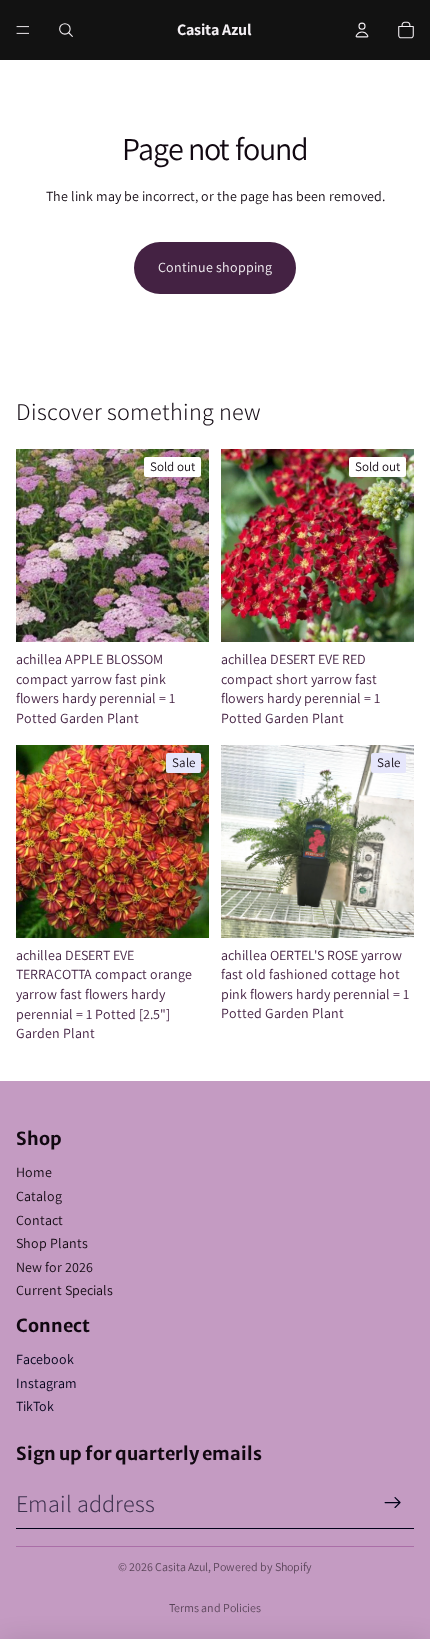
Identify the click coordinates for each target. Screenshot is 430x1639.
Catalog (39, 1196)
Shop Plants (52, 1243)
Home (34, 1172)
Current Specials (64, 1290)
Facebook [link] (45, 1359)
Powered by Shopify (262, 1566)
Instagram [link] (46, 1383)
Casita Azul (181, 1566)
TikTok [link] (35, 1406)
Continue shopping (215, 267)
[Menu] (23, 30)
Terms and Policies (215, 1607)
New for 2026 (54, 1267)
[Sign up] (393, 1503)
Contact (39, 1220)
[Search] (66, 30)
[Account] (362, 30)
